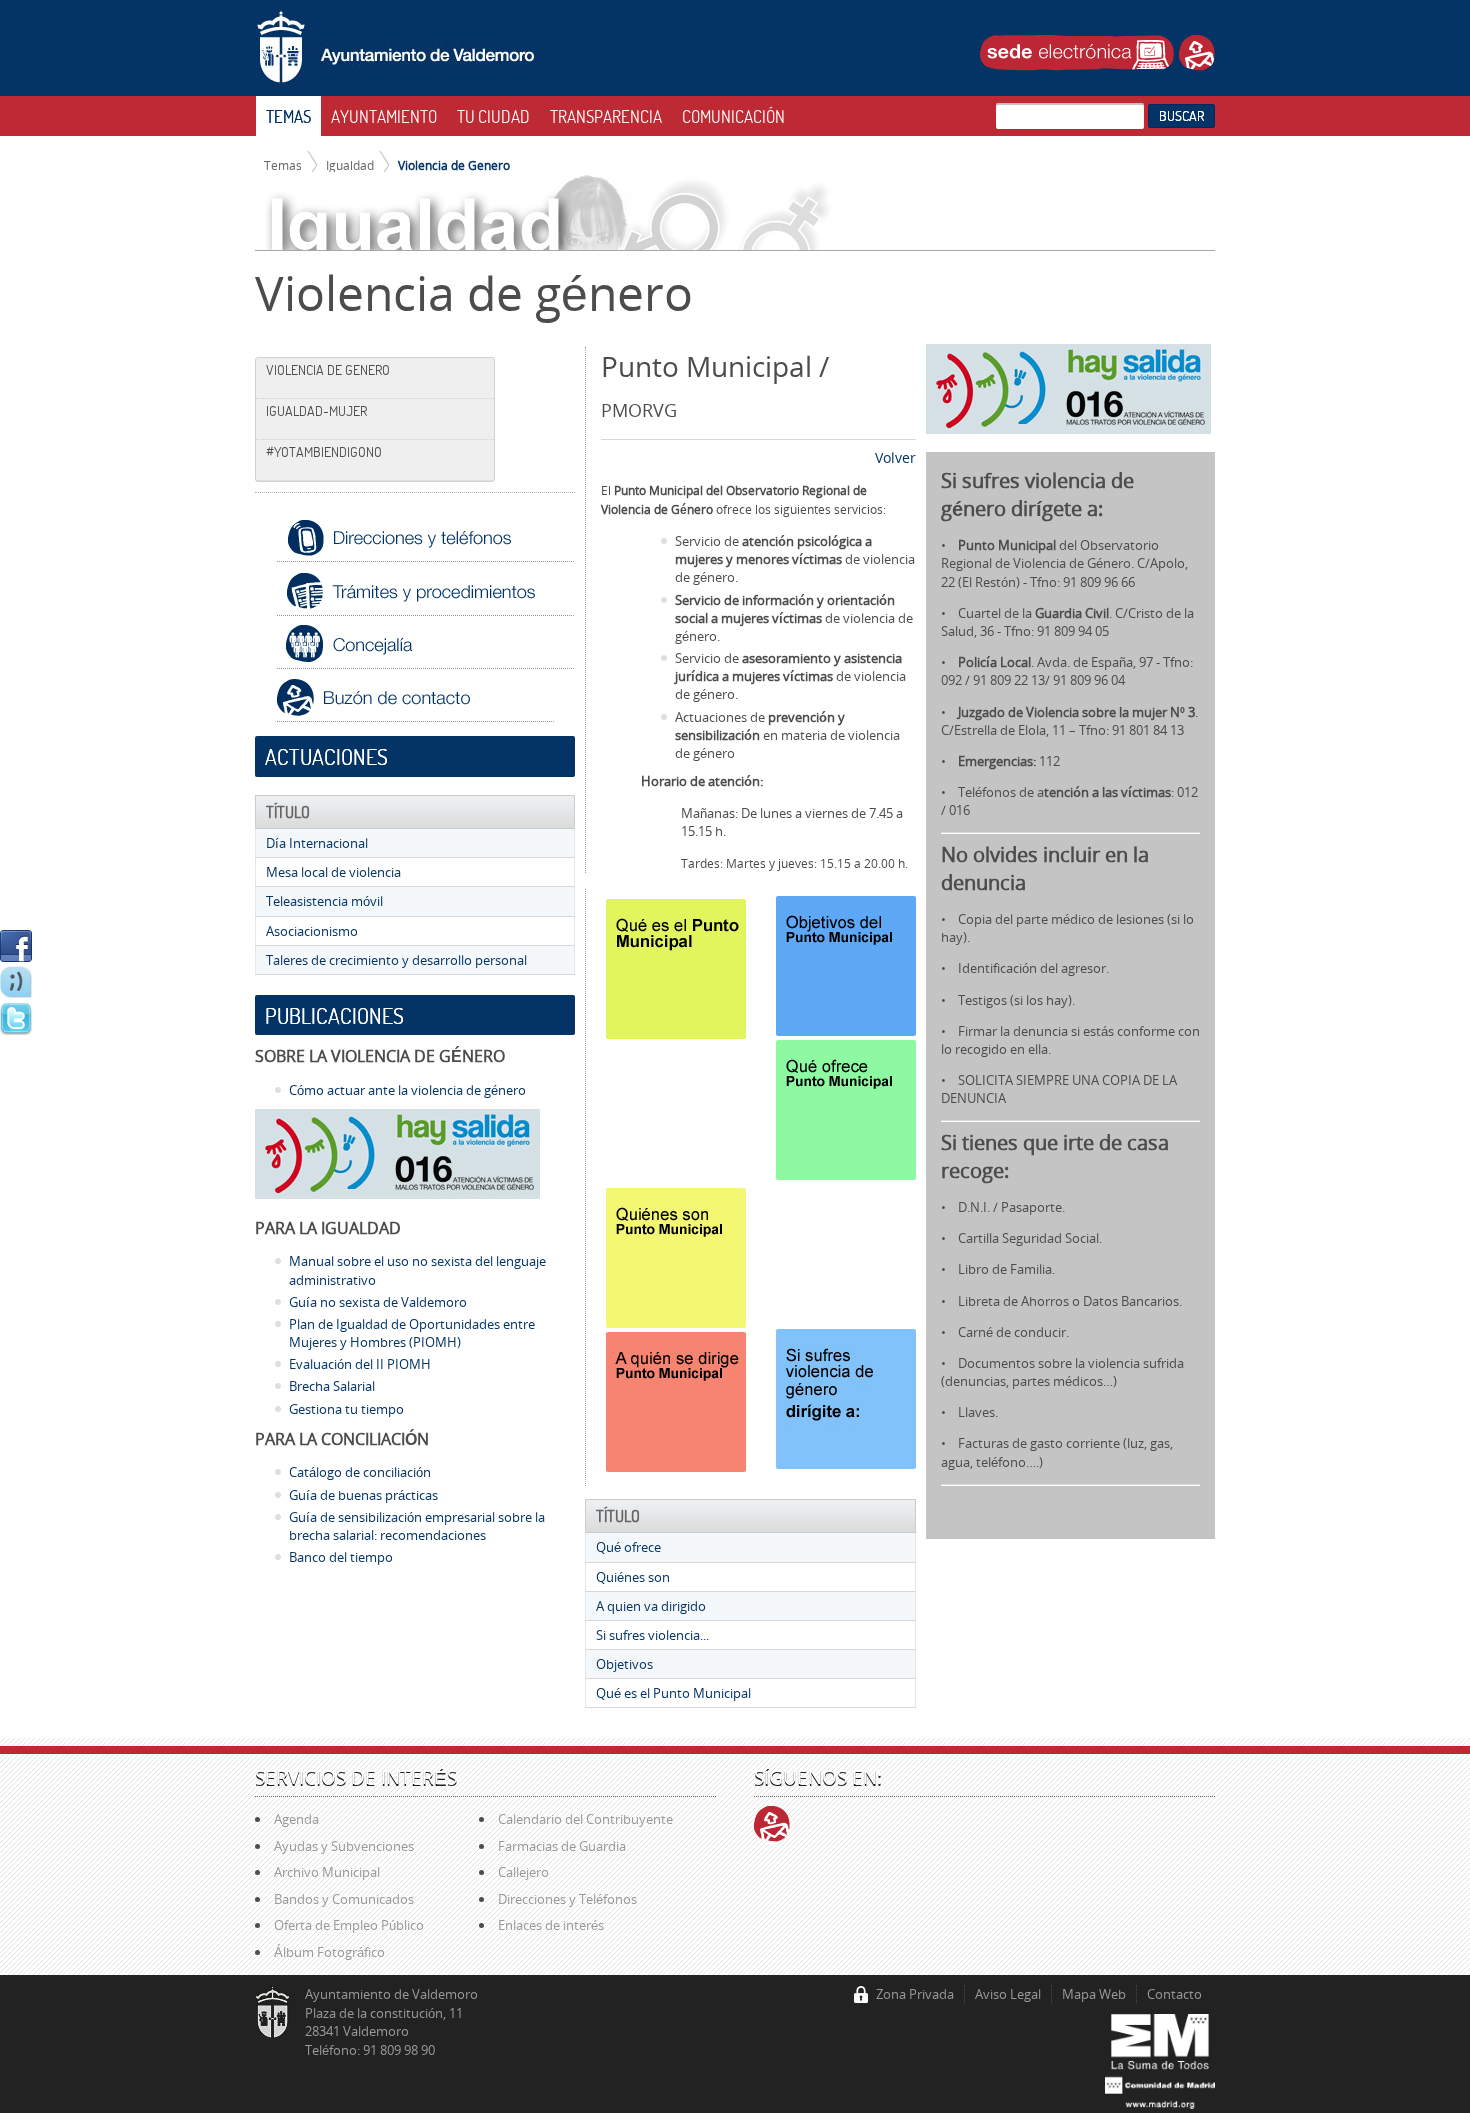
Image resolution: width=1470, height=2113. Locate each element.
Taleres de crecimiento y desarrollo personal (396, 960)
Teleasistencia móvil (324, 901)
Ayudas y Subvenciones (344, 1846)
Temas (283, 165)
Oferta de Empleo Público (349, 1925)
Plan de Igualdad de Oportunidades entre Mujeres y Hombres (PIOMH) (412, 1333)
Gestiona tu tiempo (346, 1409)
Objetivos (624, 1664)
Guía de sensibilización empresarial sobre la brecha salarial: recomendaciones (417, 1526)
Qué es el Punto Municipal (673, 1693)
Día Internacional (317, 843)
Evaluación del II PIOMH (360, 1364)
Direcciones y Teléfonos (567, 1899)
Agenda (296, 1819)
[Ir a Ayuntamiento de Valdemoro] (395, 48)
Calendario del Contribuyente (585, 1819)
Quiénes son (633, 1577)
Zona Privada (915, 1994)
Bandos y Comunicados (344, 1899)
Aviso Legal (1008, 1994)
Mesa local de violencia (333, 872)
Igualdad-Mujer (316, 411)
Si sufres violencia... (652, 1635)
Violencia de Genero (454, 165)
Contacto (1174, 1994)
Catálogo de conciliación (360, 1472)
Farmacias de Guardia (562, 1846)
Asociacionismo (312, 931)
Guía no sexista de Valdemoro (378, 1302)
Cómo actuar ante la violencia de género (407, 1090)
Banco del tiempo (341, 1557)
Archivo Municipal (327, 1872)
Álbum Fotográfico (329, 1952)
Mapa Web (1094, 1994)
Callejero (523, 1872)
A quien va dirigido (651, 1606)
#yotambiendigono (324, 452)
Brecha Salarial (332, 1386)
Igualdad (350, 165)
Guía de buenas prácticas (363, 1495)
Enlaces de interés (551, 1925)
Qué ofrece (628, 1547)
